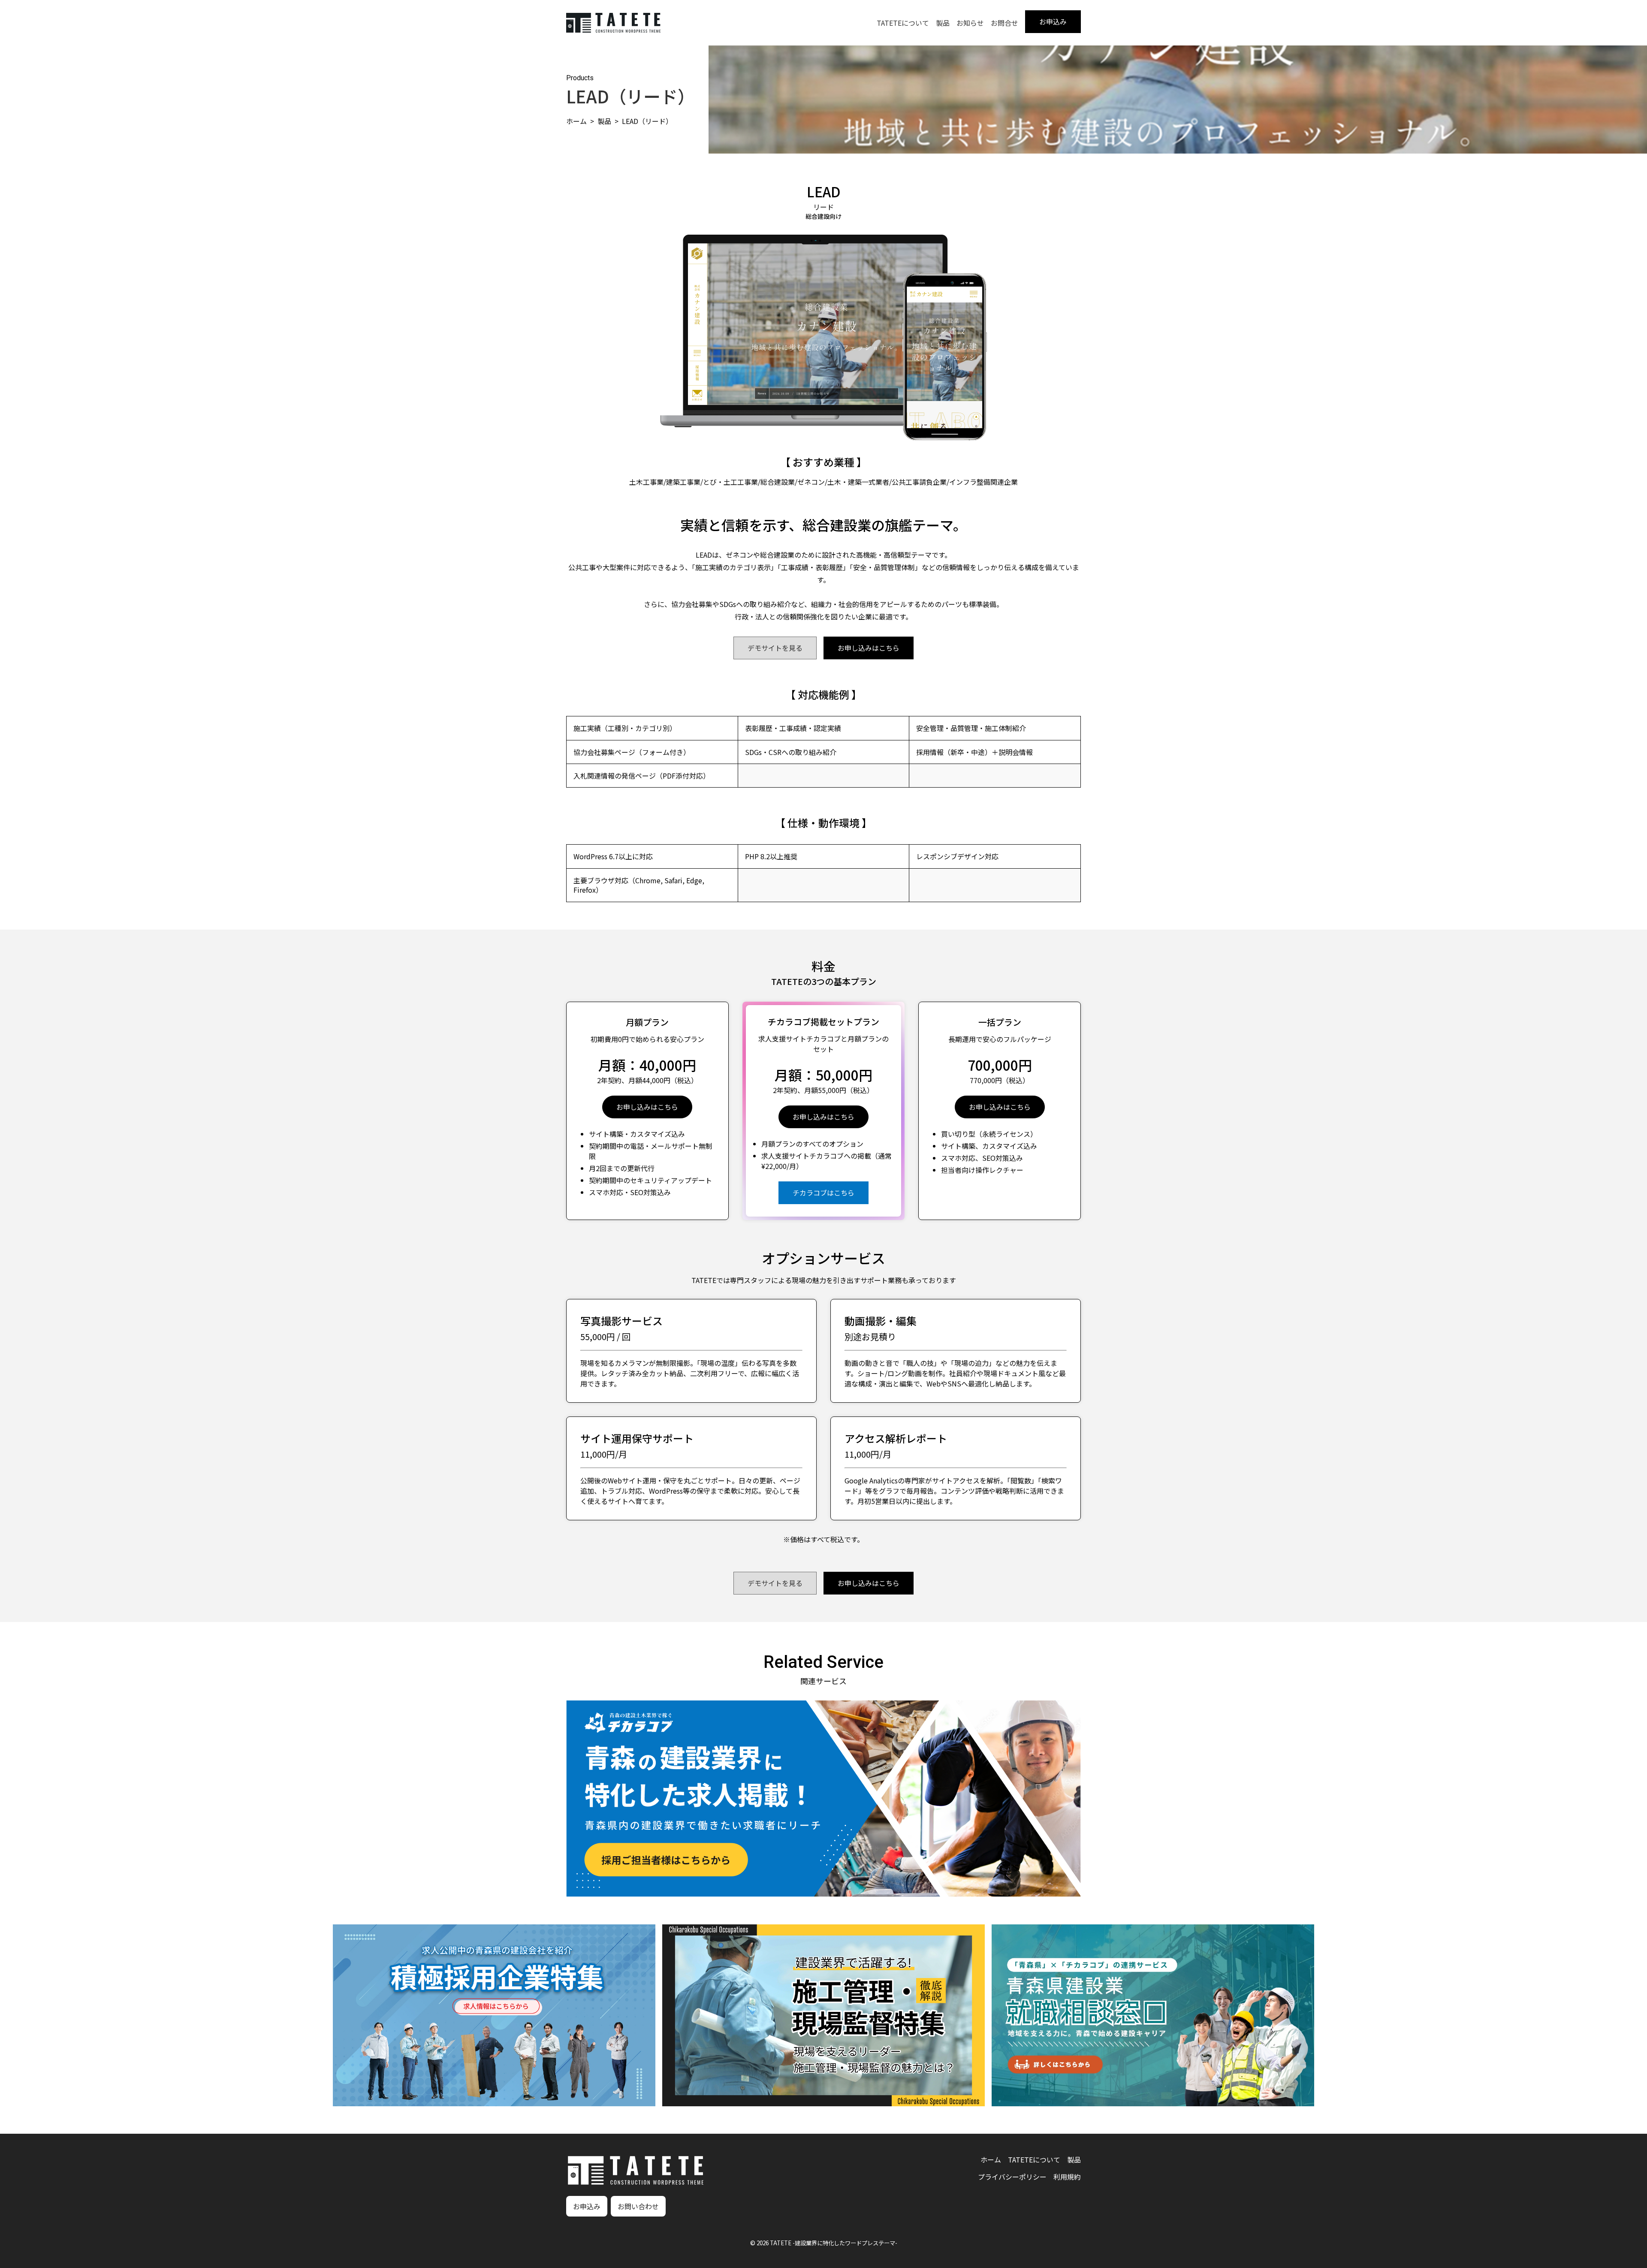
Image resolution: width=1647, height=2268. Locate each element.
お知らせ (970, 23)
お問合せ (1004, 23)
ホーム (576, 121)
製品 (943, 23)
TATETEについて (903, 23)
